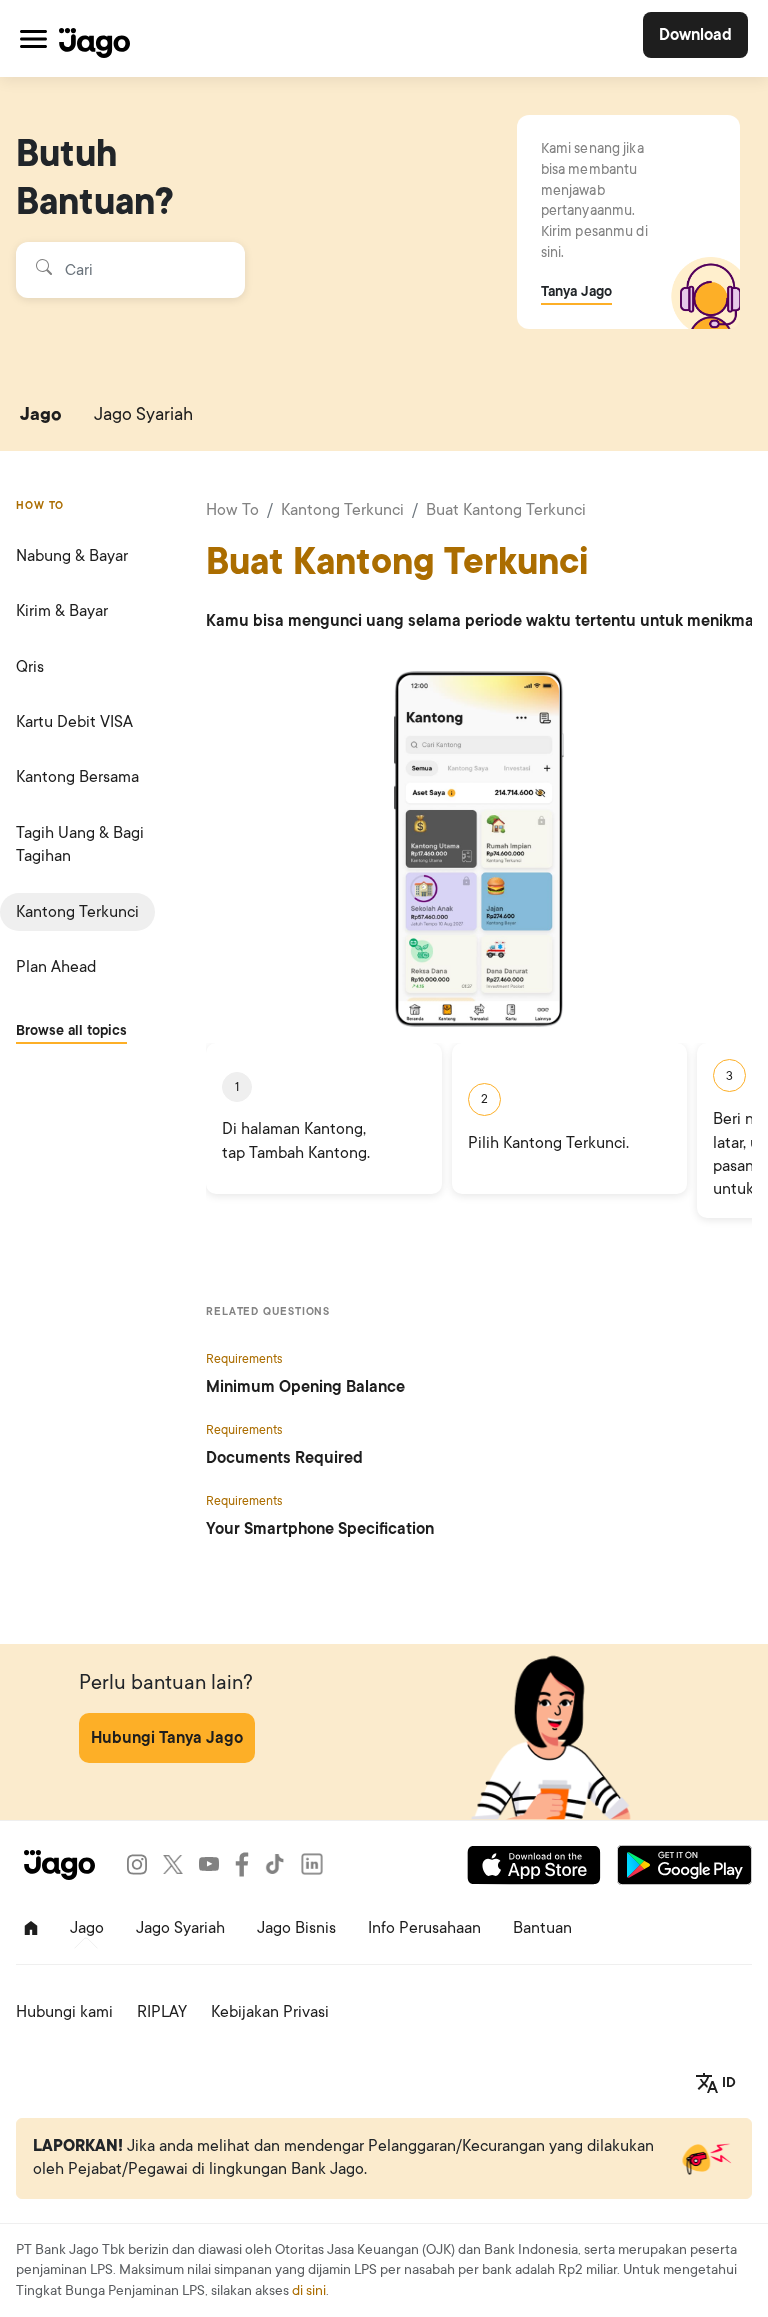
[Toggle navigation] (33, 38)
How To (232, 510)
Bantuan (542, 1928)
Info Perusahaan (424, 1928)
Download (695, 35)
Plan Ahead (56, 967)
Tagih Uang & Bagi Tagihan (80, 844)
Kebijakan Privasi (270, 2012)
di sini (309, 2290)
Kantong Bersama (77, 777)
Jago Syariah (143, 414)
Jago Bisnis (296, 1928)
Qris (30, 667)
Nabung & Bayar (72, 556)
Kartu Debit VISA (74, 722)
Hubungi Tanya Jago (167, 1738)
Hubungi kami (64, 2012)
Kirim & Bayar (62, 611)
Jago (41, 414)
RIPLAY (162, 2012)
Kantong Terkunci (77, 912)
